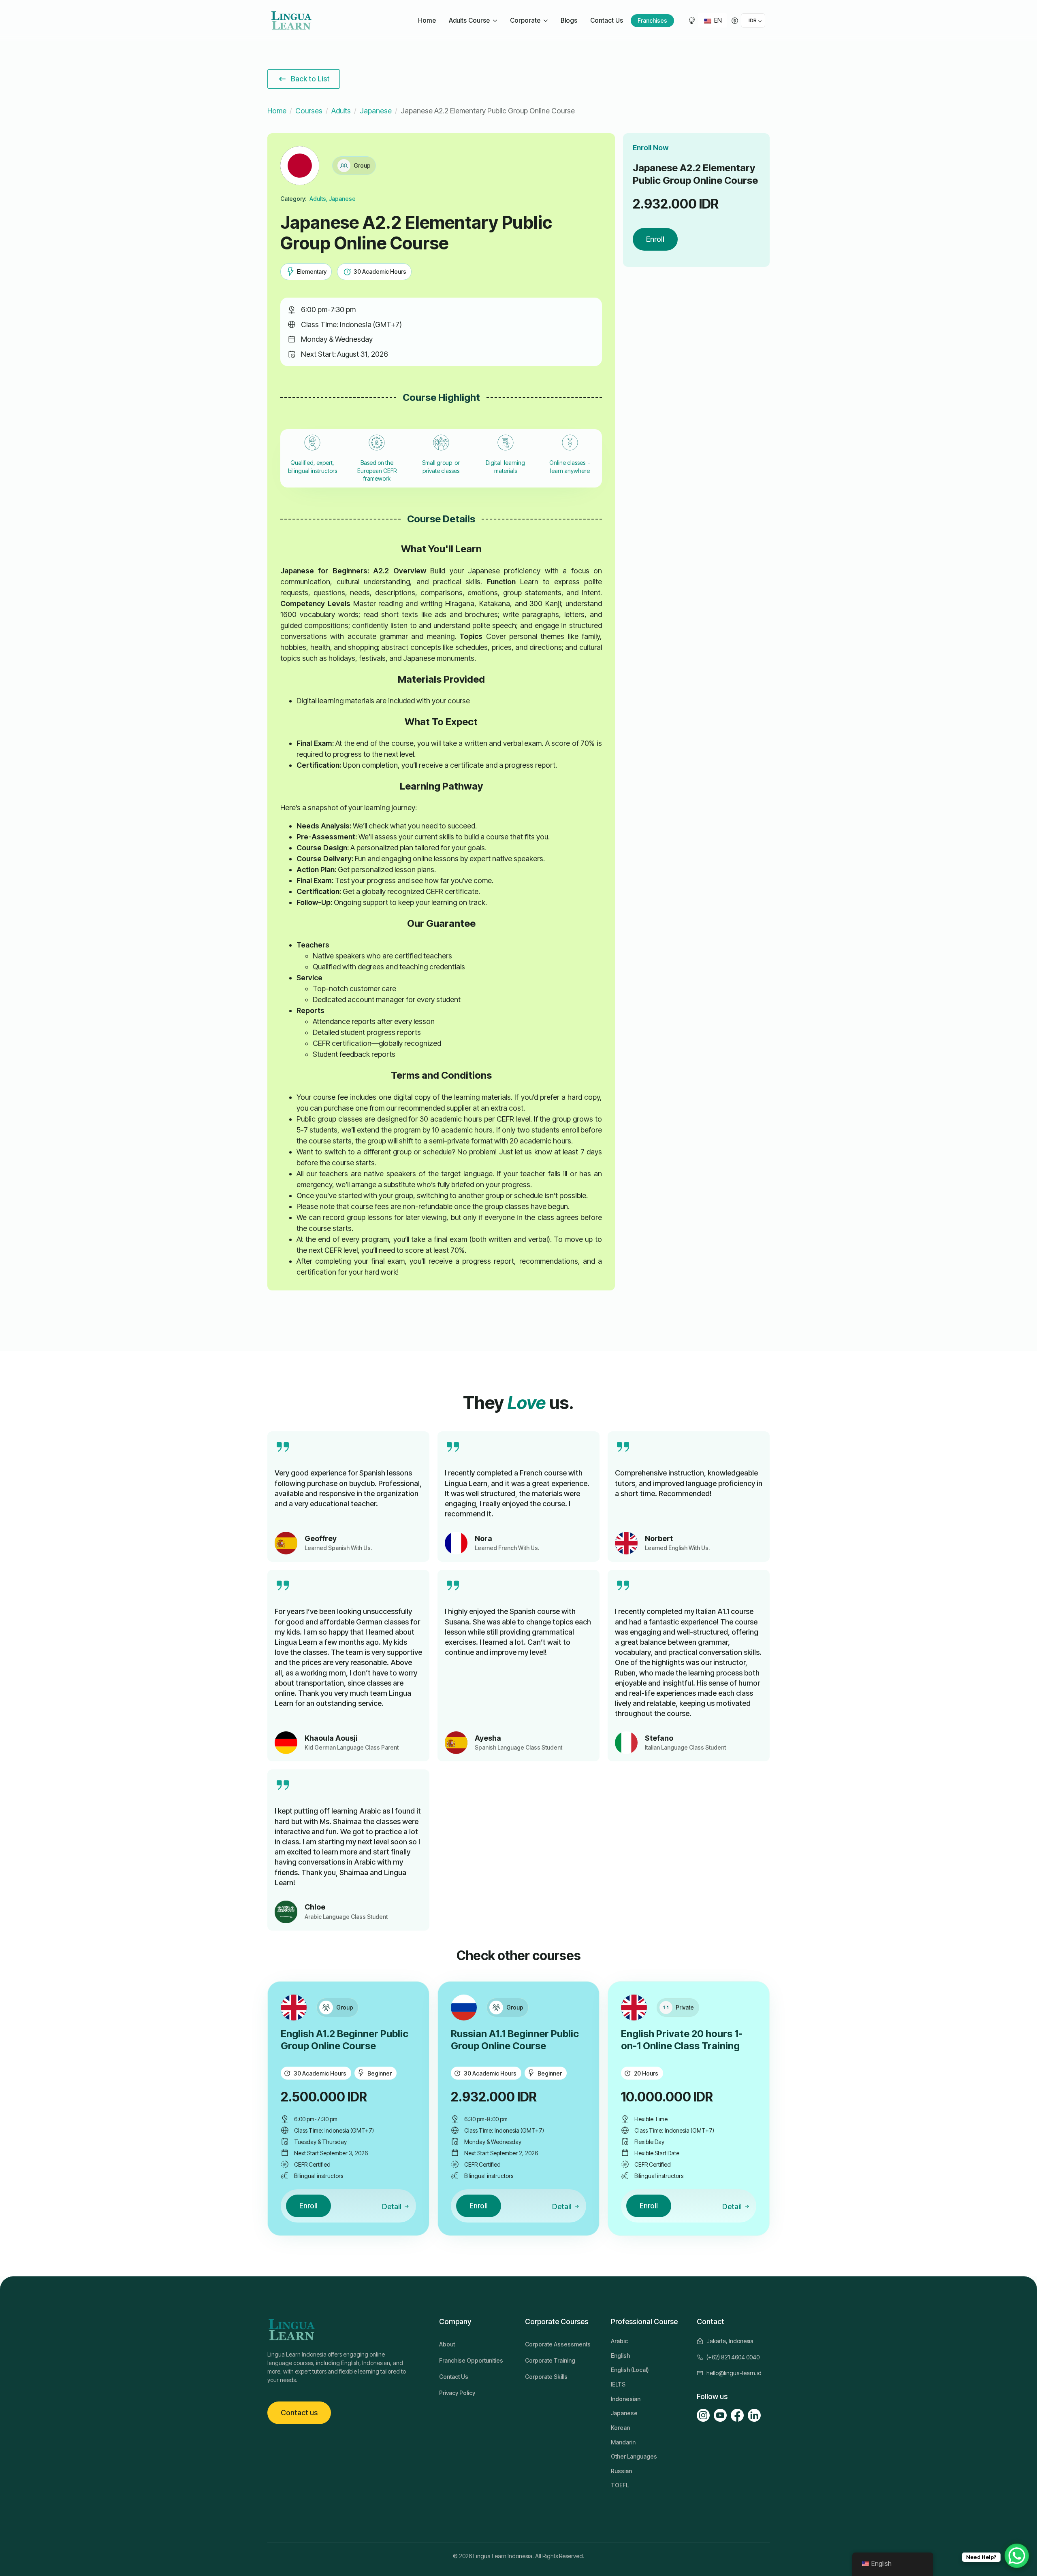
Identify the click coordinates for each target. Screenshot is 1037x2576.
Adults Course (469, 20)
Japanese (376, 111)
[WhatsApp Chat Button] (1017, 2556)
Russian (621, 2471)
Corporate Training (550, 2360)
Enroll (655, 239)
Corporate (525, 20)
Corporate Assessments (558, 2344)
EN (717, 20)
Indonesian (626, 2399)
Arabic (619, 2341)
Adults (341, 111)
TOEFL (620, 2485)
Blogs (569, 20)
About (447, 2344)
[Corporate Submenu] (547, 21)
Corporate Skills (546, 2377)
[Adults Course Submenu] (496, 21)
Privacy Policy (457, 2393)
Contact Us (607, 20)
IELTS (618, 2384)
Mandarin (623, 2442)
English (620, 2356)
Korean (620, 2428)
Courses (309, 111)
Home (427, 20)
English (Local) (630, 2370)
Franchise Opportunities (471, 2360)
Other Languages (634, 2456)
